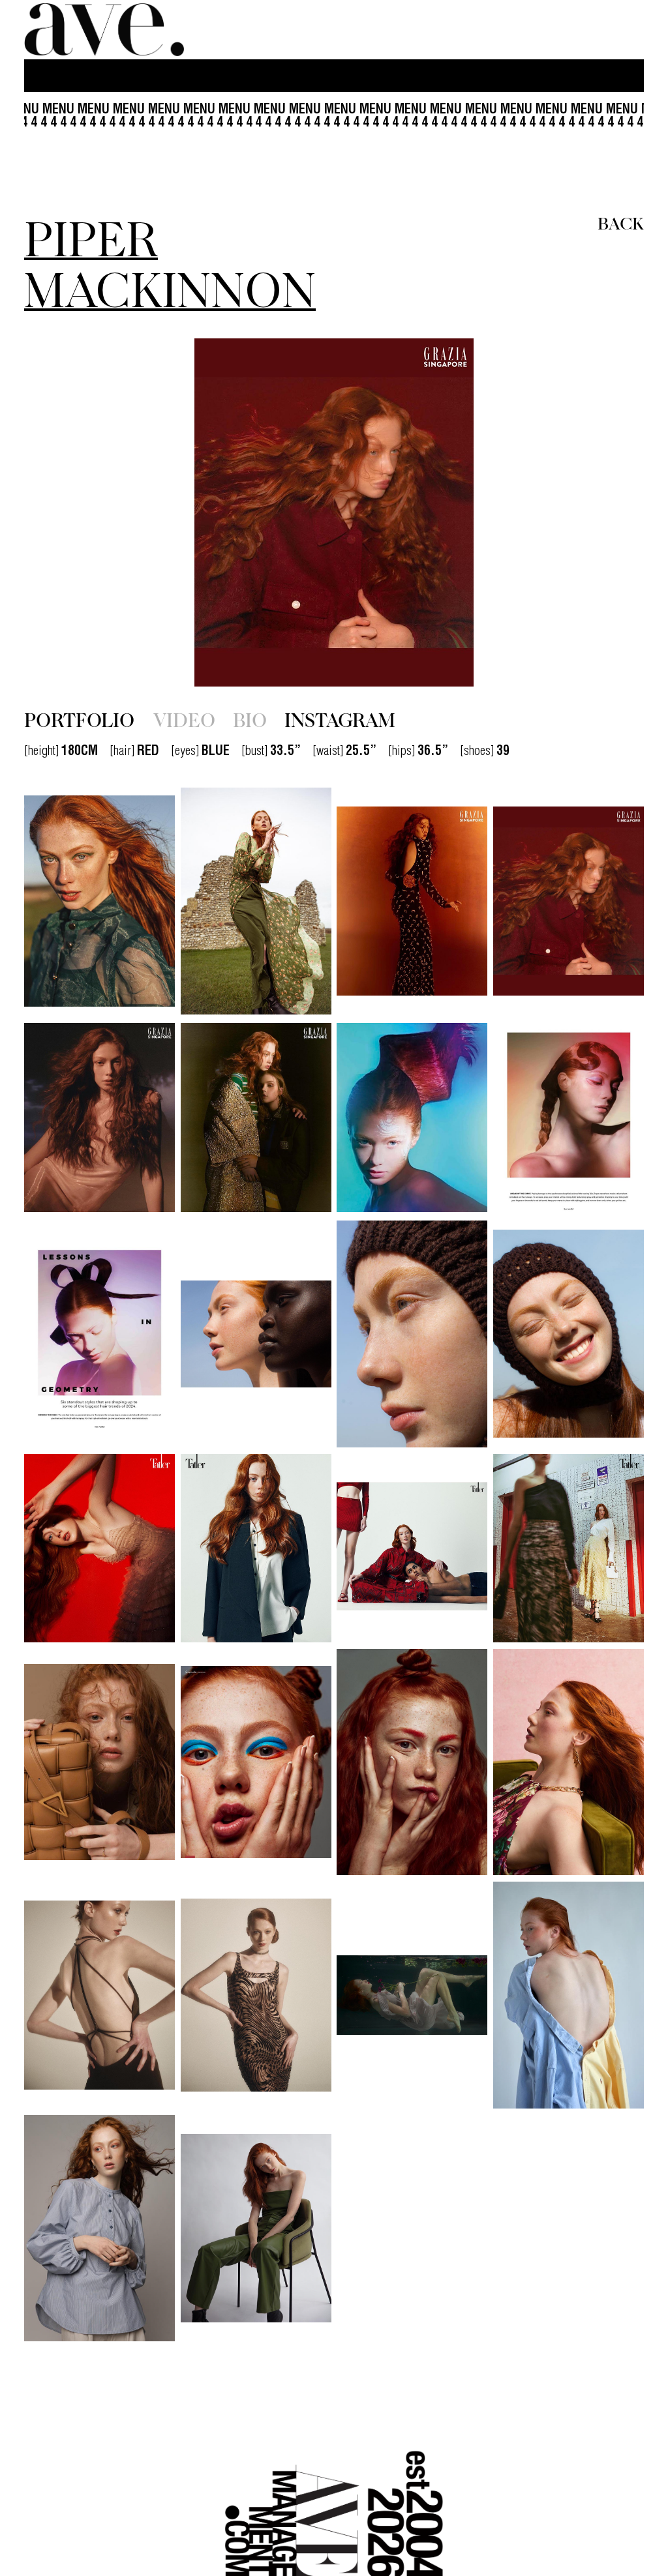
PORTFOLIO (79, 719)
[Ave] (106, 30)
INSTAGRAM (340, 719)
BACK (621, 222)
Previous (117, 512)
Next (551, 512)
